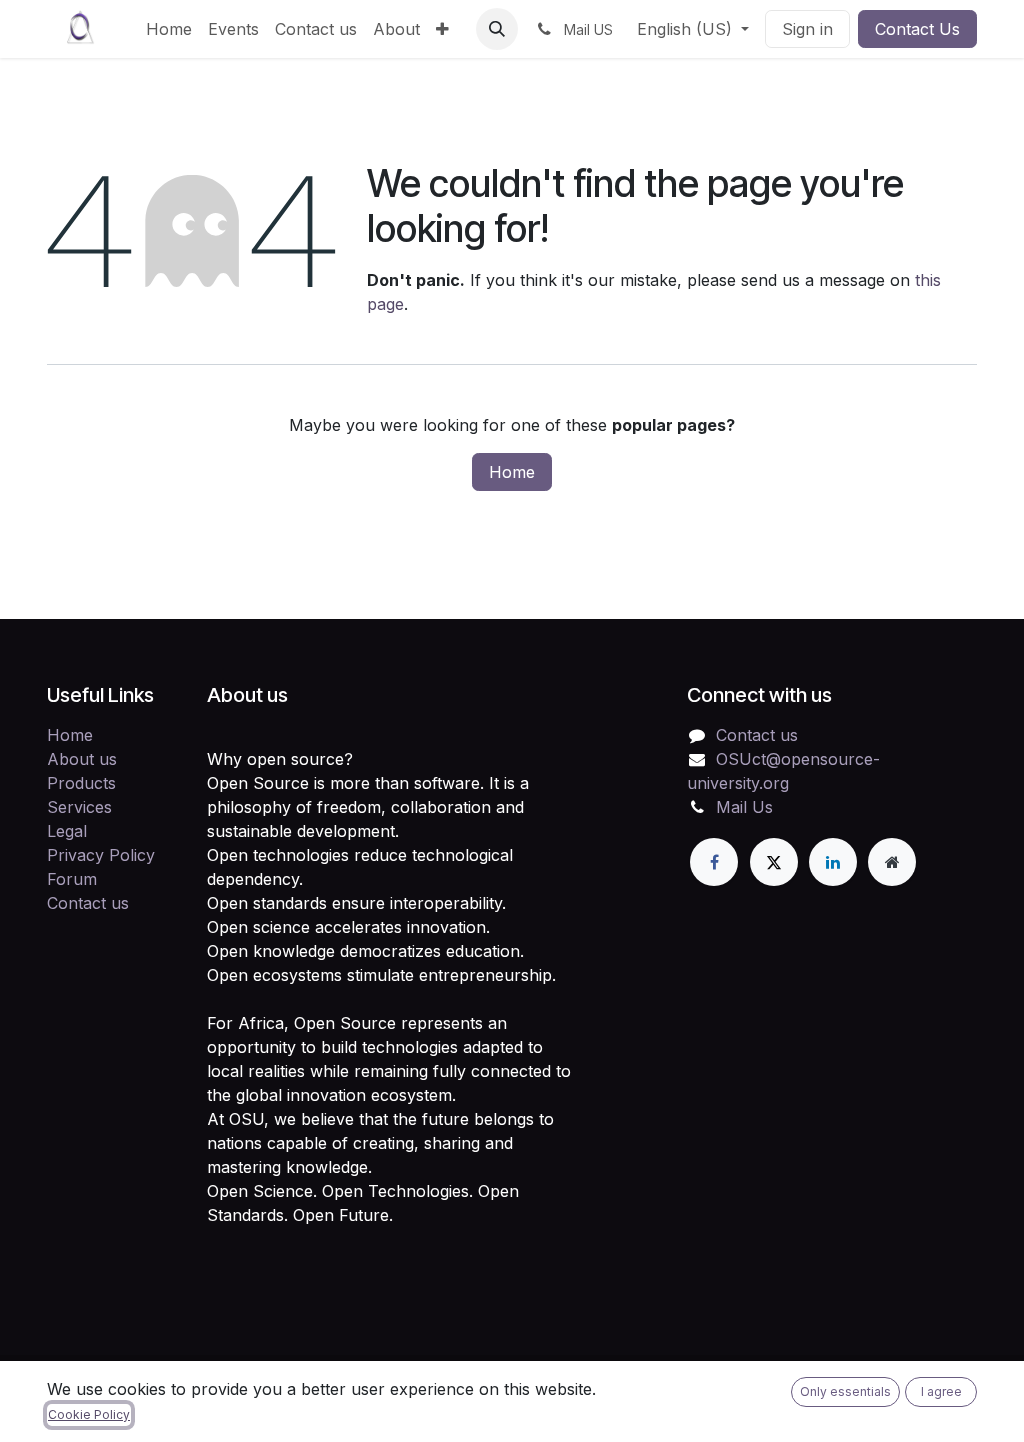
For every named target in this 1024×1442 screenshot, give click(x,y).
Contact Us (917, 29)
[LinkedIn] (833, 862)
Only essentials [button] (845, 1391)
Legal (67, 831)
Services (79, 807)
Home (512, 472)
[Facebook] (714, 862)
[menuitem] (169, 29)
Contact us (88, 903)
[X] (774, 862)
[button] (497, 29)
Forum (72, 879)
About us (82, 759)
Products (81, 783)
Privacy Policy (101, 855)
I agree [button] (941, 1391)
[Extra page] (892, 862)
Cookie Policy (89, 1414)
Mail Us (744, 807)
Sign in (807, 29)
